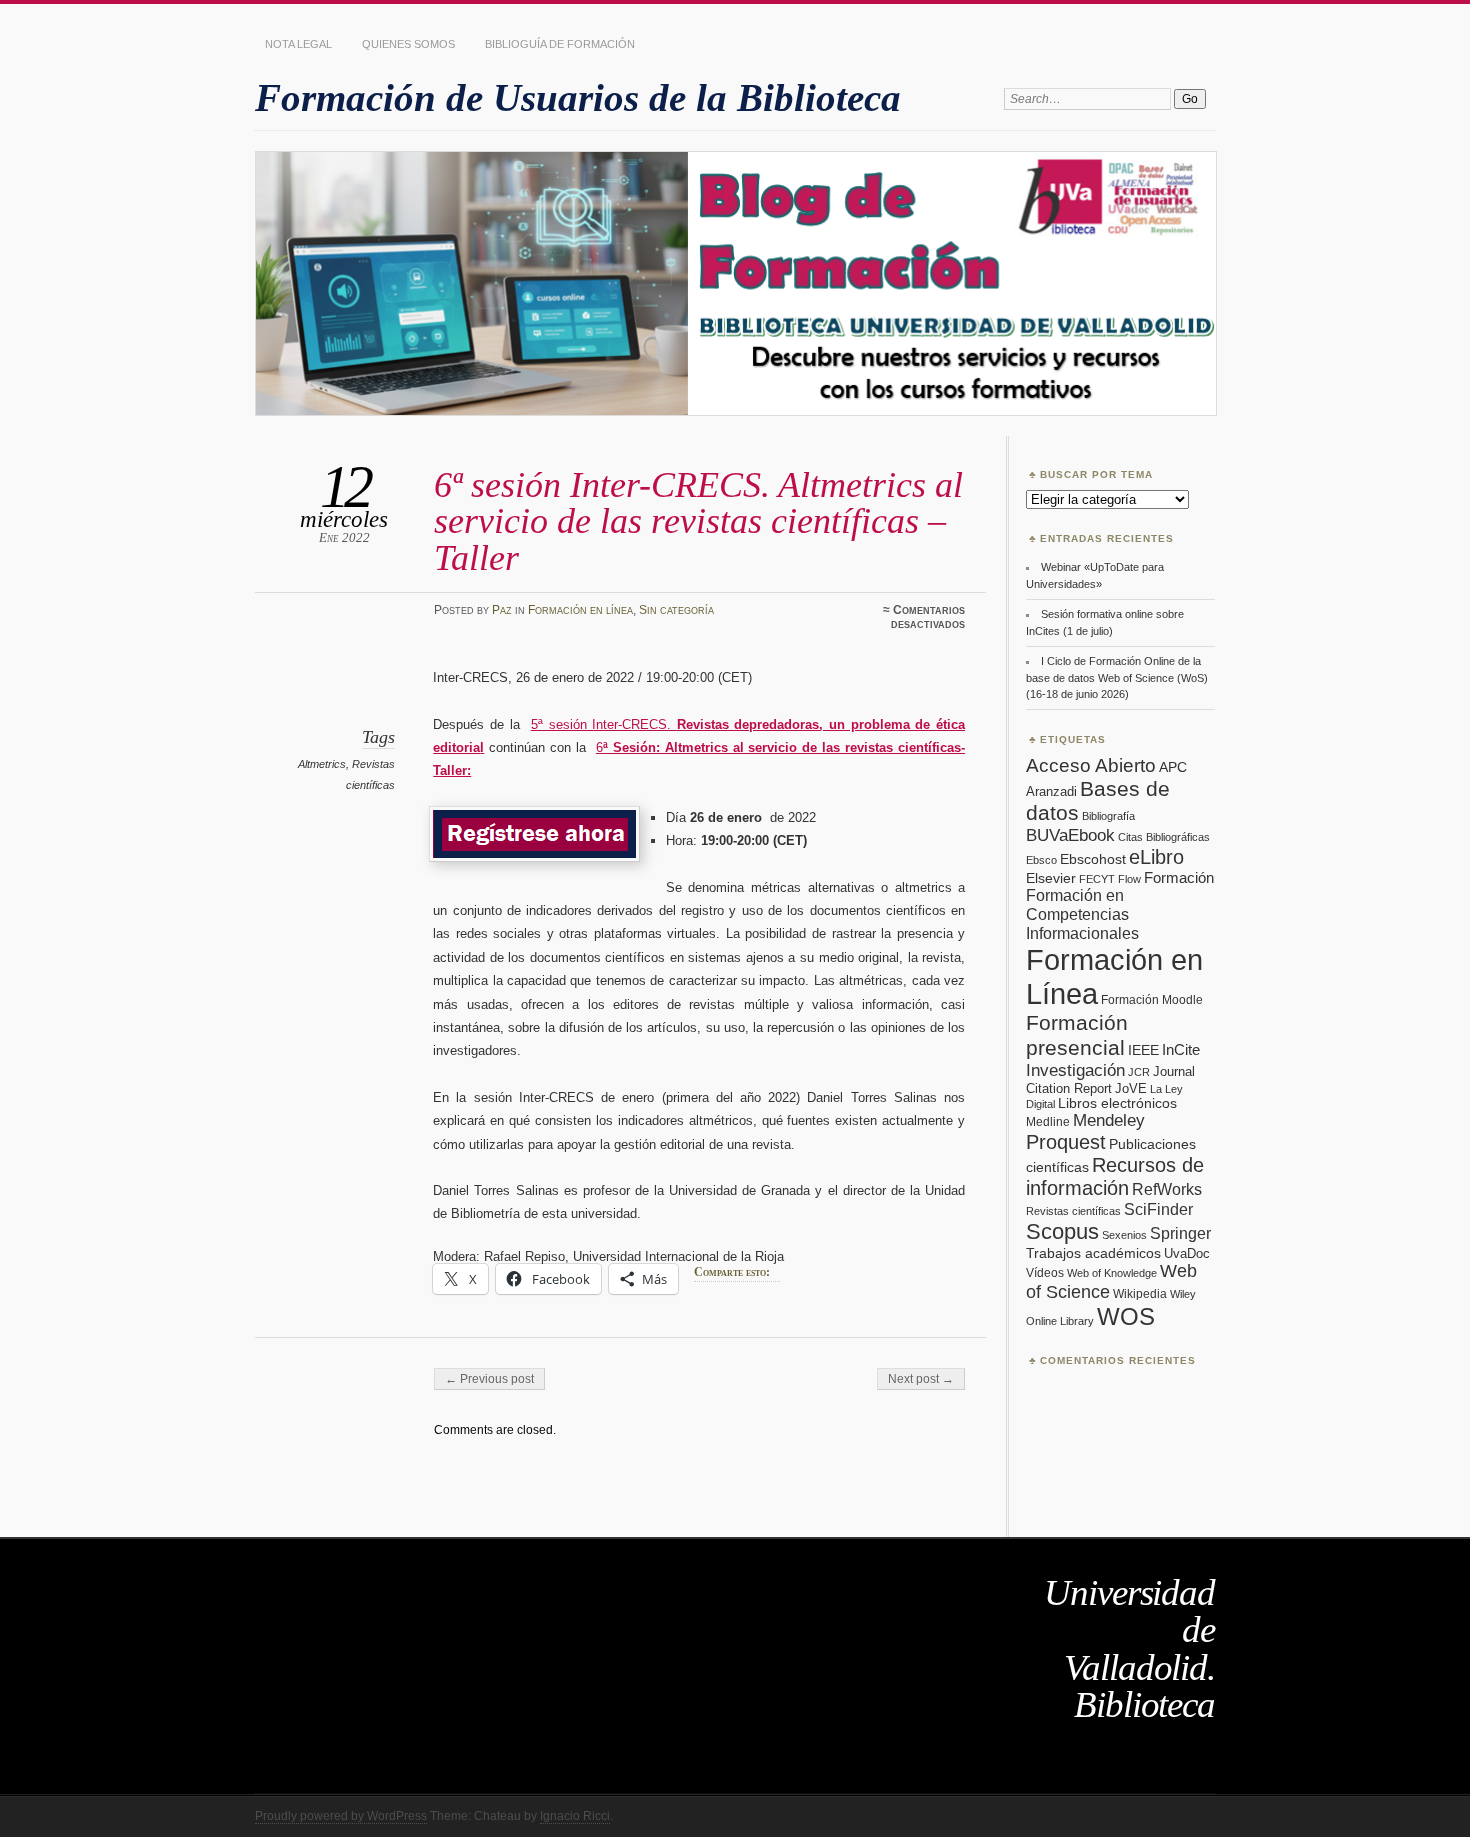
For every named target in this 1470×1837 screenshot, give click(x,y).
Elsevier (1051, 878)
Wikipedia (1140, 1294)
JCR (1139, 1072)
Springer (1180, 1233)
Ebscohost (1093, 859)
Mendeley (1109, 1120)
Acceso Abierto (1091, 765)
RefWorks (1167, 1189)
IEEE (1143, 1050)
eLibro (1156, 857)
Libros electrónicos (1117, 1103)
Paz (502, 610)
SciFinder (1158, 1209)
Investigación (1075, 1070)
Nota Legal (298, 44)
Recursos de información (1115, 1176)
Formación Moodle (1152, 1000)
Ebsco (1041, 860)
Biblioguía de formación (560, 44)
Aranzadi (1051, 791)
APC (1173, 767)
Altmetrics (322, 764)
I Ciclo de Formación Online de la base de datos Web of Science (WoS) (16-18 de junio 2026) (1117, 677)
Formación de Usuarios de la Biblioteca (578, 97)
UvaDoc (1187, 1253)
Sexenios (1124, 1235)
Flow (1129, 879)
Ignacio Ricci (575, 1816)
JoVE (1131, 1088)
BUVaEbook (1070, 835)
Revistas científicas (1073, 1211)
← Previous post (489, 1379)
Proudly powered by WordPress (341, 1816)
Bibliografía (1108, 816)
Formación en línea (580, 610)
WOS (1126, 1316)
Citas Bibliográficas (1164, 837)
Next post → (921, 1379)
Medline (1048, 1122)
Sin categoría (676, 610)
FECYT (1097, 879)
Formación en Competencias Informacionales (1082, 914)
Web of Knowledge (1112, 1273)
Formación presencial (1077, 1035)
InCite (1181, 1049)
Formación (1179, 877)
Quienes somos (408, 44)
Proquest (1066, 1142)
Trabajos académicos (1093, 1253)
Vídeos (1045, 1273)
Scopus (1062, 1231)
